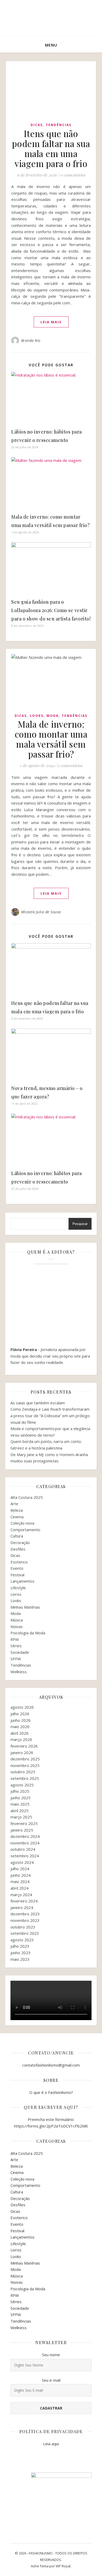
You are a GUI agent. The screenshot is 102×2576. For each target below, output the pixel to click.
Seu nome (51, 2355)
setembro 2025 (25, 1778)
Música (17, 1620)
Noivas (17, 1626)
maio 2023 (20, 1959)
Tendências (59, 125)
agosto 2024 (22, 1862)
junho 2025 (21, 1798)
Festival (17, 1575)
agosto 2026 (22, 1707)
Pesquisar (80, 1224)
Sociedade (20, 1652)
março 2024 (21, 1895)
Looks (37, 716)
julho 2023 (20, 1946)
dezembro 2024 (25, 1836)
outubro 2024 (23, 1849)
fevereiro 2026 (24, 1746)
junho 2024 (21, 1875)
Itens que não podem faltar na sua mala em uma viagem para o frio (51, 148)
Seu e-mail (51, 2380)
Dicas (37, 125)
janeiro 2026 (22, 1753)
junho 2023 (21, 1953)
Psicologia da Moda (28, 1633)
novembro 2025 (25, 1765)
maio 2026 (20, 1727)
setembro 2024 (25, 1856)
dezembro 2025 (25, 1759)
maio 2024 (20, 1881)
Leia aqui (51, 2444)
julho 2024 (20, 1869)
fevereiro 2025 (24, 1823)
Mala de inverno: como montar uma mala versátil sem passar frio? (51, 739)
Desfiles (18, 1549)
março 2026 (21, 1739)
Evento (17, 1568)
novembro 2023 (25, 1920)
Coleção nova (22, 1523)
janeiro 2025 (22, 1830)
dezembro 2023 (25, 1914)
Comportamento (25, 1530)
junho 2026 (21, 1720)
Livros (16, 1594)
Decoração (20, 1542)
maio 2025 (20, 1804)
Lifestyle (18, 1588)
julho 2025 (20, 1791)
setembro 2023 (25, 1933)
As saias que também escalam (38, 1403)
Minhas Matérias (25, 1607)
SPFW (16, 1659)
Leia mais (51, 322)
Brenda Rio (31, 340)
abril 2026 (19, 1733)
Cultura (17, 1536)
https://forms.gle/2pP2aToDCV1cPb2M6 (51, 2126)
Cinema (17, 1517)
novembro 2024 (25, 1843)
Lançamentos (22, 1581)
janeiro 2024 (22, 1907)
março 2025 (21, 1817)
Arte (14, 1504)
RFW (15, 1639)
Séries (16, 1646)
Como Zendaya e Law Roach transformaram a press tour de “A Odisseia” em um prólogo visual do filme (50, 1415)
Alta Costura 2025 (27, 1497)
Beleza (17, 1510)
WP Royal (63, 2566)
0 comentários (73, 175)
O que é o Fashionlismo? (51, 2092)
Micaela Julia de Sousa (41, 912)
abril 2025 (19, 1811)
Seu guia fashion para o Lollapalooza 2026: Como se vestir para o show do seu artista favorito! (51, 610)
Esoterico (19, 1562)
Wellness (19, 1672)
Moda (53, 716)
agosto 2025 (22, 1785)
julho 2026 (20, 1714)
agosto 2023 (22, 1940)
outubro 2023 (23, 1927)
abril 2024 (19, 1888)
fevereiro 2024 (24, 1901)
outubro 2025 (23, 1772)
